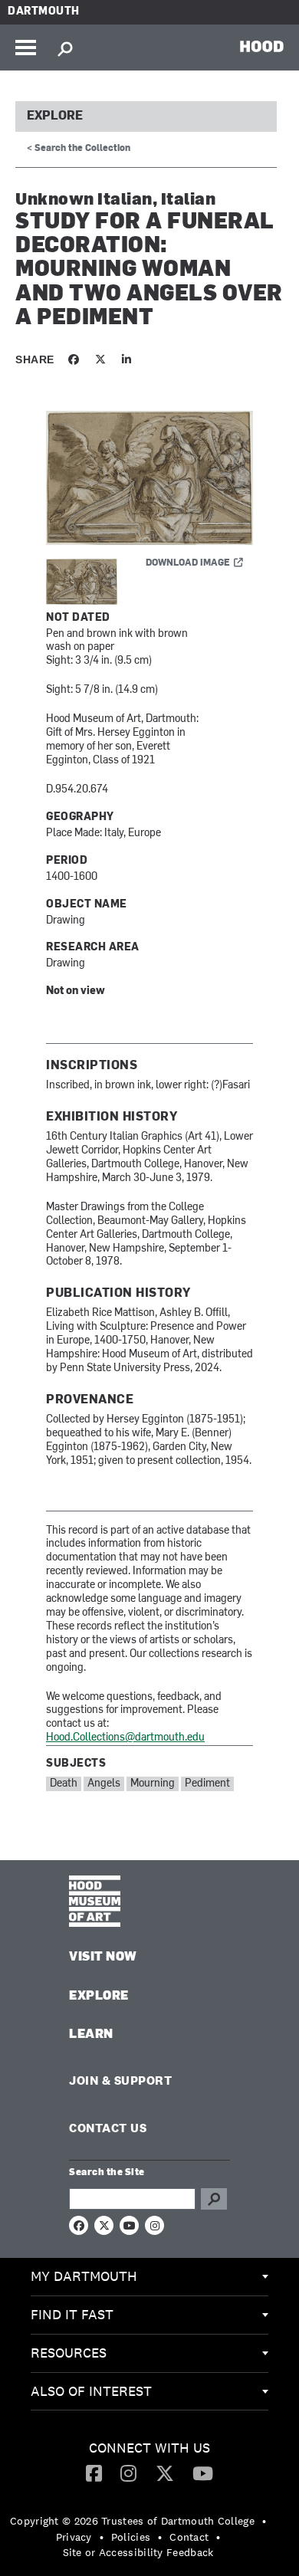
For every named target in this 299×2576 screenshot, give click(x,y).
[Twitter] (165, 2473)
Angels (104, 1784)
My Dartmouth (84, 2276)
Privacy (74, 2537)
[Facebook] (94, 2473)
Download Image (188, 563)
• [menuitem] (264, 2521)
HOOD (262, 46)
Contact (189, 2537)
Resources (69, 2353)
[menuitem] (149, 2277)
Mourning (153, 1784)
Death (64, 1784)
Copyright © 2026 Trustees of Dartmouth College (132, 2521)
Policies (131, 2537)
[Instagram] (128, 2473)
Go (214, 2199)
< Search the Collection (79, 149)
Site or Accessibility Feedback (138, 2552)
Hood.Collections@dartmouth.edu (125, 1738)
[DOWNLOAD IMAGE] (149, 479)
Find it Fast (72, 2314)
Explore (55, 116)
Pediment (207, 1784)
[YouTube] (203, 2473)
